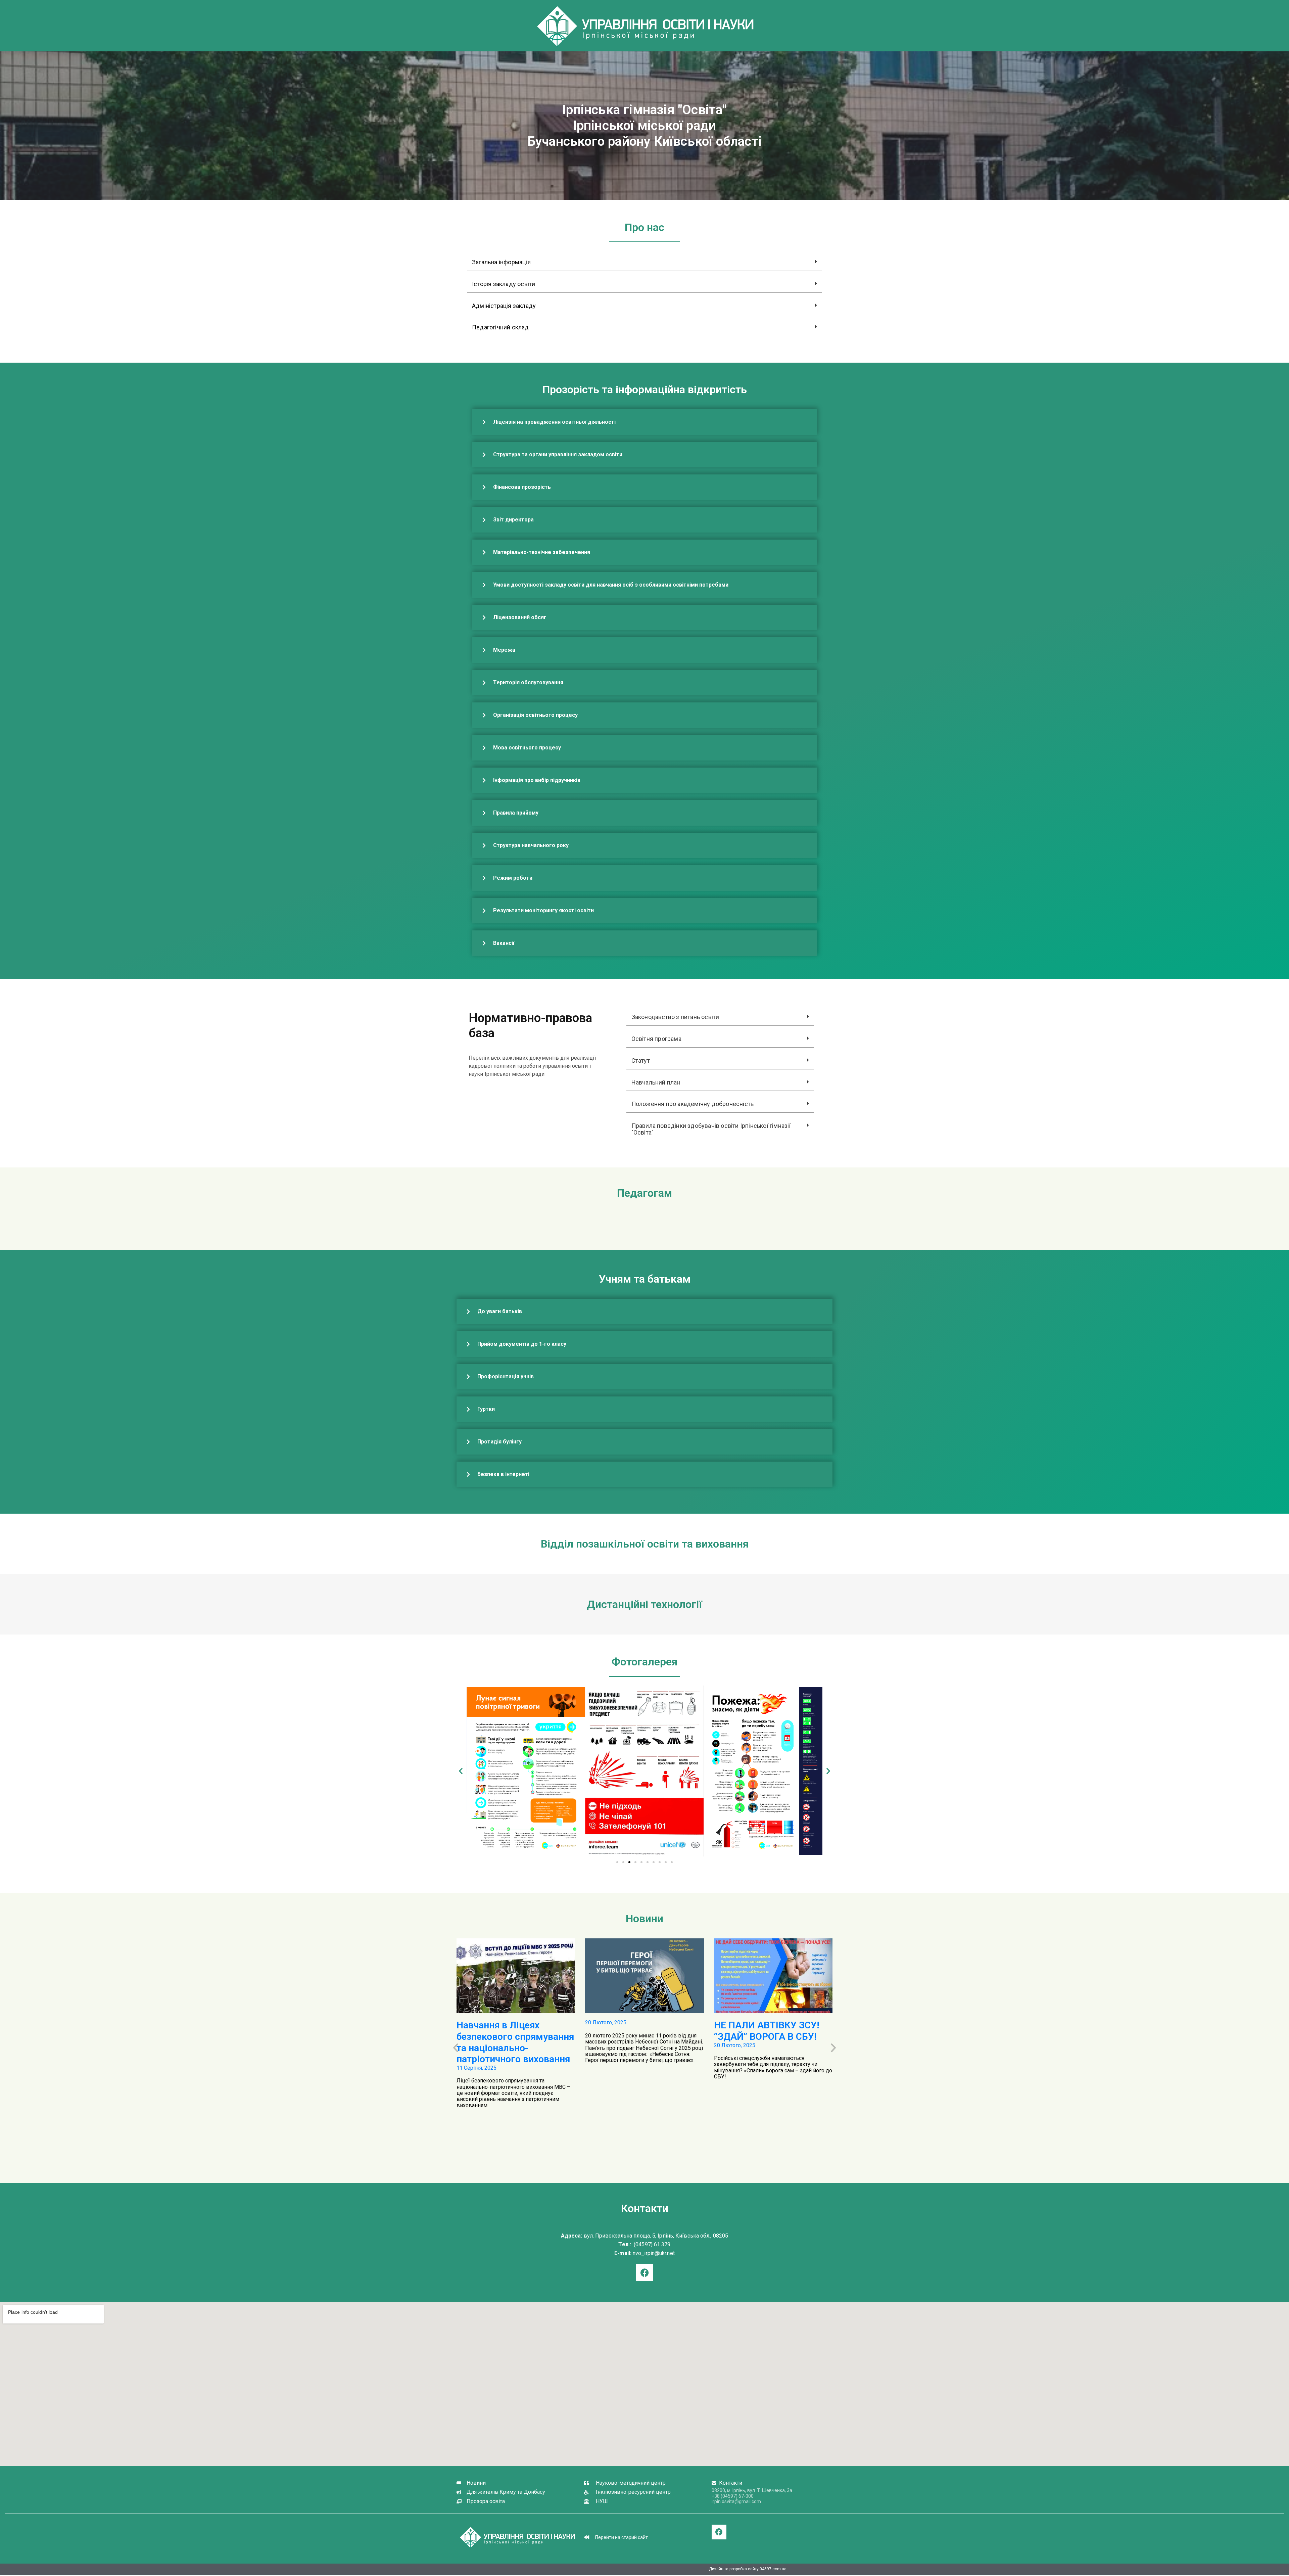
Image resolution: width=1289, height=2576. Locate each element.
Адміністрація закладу (504, 306)
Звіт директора (513, 520)
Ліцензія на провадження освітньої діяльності (554, 422)
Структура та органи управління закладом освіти (558, 454)
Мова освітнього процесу (527, 748)
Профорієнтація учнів (506, 1376)
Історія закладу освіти (504, 284)
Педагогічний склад (500, 327)
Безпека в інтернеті (503, 1474)
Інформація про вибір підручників (537, 780)
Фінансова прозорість (522, 487)
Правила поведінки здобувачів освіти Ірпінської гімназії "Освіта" (711, 1129)
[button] (644, 262)
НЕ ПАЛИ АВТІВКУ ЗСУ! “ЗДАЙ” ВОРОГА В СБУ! (767, 2031)
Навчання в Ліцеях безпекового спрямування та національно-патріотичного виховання (515, 2042)
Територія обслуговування (528, 682)
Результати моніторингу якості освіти (543, 910)
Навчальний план (656, 1082)
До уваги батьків (500, 1311)
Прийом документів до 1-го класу (522, 1344)
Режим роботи (513, 878)
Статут (641, 1061)
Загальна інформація (501, 262)
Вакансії (504, 943)
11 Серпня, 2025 (476, 2068)
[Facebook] (719, 2532)
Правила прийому (516, 813)
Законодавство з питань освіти (675, 1017)
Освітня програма (656, 1039)
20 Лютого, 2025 (606, 2022)
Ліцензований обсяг (520, 617)
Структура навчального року (531, 845)
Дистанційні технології (644, 1604)
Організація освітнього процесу (535, 715)
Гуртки (486, 1409)
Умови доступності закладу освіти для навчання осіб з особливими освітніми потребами (611, 585)
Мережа (504, 650)
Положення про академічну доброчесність (693, 1104)
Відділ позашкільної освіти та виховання (645, 1544)
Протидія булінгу (499, 1442)
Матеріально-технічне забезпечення (542, 552)
